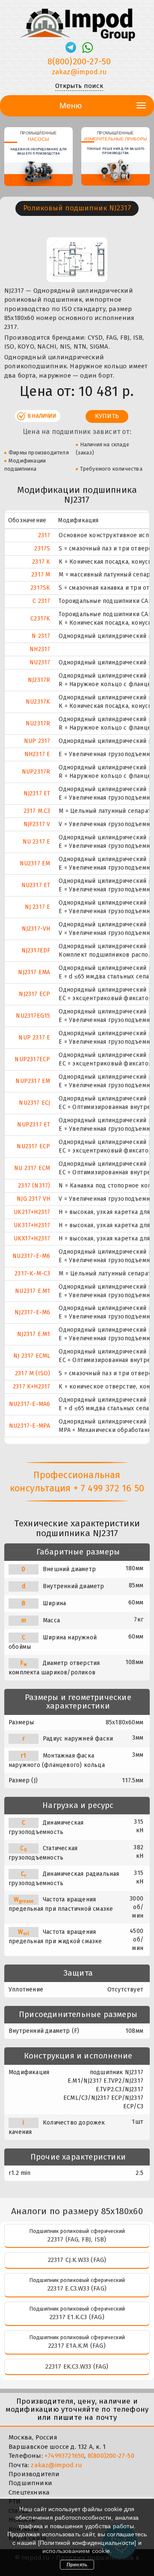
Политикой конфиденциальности (87, 2543)
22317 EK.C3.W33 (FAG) (77, 2366)
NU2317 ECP (33, 1146)
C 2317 (41, 601)
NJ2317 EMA (34, 972)
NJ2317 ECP (34, 994)
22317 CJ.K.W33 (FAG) (77, 2260)
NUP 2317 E (34, 1038)
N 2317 (41, 636)
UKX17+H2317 (32, 1239)
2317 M (41, 575)
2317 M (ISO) (33, 1373)
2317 (44, 535)
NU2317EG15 (33, 1016)
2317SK (40, 588)
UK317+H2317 (32, 1225)
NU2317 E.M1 (33, 1291)
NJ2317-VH (36, 929)
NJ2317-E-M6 (32, 1312)
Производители (34, 2474)
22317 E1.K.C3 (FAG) (77, 2317)
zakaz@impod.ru (79, 72)
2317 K (41, 562)
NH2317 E (37, 754)
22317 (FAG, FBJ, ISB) (77, 2239)
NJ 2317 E (38, 907)
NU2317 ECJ (34, 1103)
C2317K (40, 619)
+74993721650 (64, 2456)
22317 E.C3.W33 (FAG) (77, 2288)
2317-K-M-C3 (32, 1273)
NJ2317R (39, 680)
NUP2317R (36, 772)
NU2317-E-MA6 (30, 1404)
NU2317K (38, 702)
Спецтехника (29, 2492)
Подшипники (30, 2483)
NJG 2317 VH (33, 1199)
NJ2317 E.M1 (34, 1334)
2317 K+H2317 (31, 1387)
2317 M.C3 (37, 811)
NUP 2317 (37, 741)
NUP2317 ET (34, 1125)
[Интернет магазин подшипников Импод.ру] (77, 21)
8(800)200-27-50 (79, 61)
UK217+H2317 (32, 1212)
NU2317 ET (36, 885)
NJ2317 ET (37, 793)
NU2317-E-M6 (31, 1256)
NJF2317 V (37, 824)
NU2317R (38, 723)
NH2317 (40, 649)
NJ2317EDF (36, 950)
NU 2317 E (37, 842)
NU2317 (40, 662)
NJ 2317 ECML (32, 1356)
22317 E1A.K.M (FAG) (77, 2346)
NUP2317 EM (33, 1081)
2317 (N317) (34, 1186)
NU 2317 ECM (32, 1168)
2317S (42, 549)
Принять (77, 2564)
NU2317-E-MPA (30, 1426)
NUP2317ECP (32, 1059)
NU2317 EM (35, 863)
